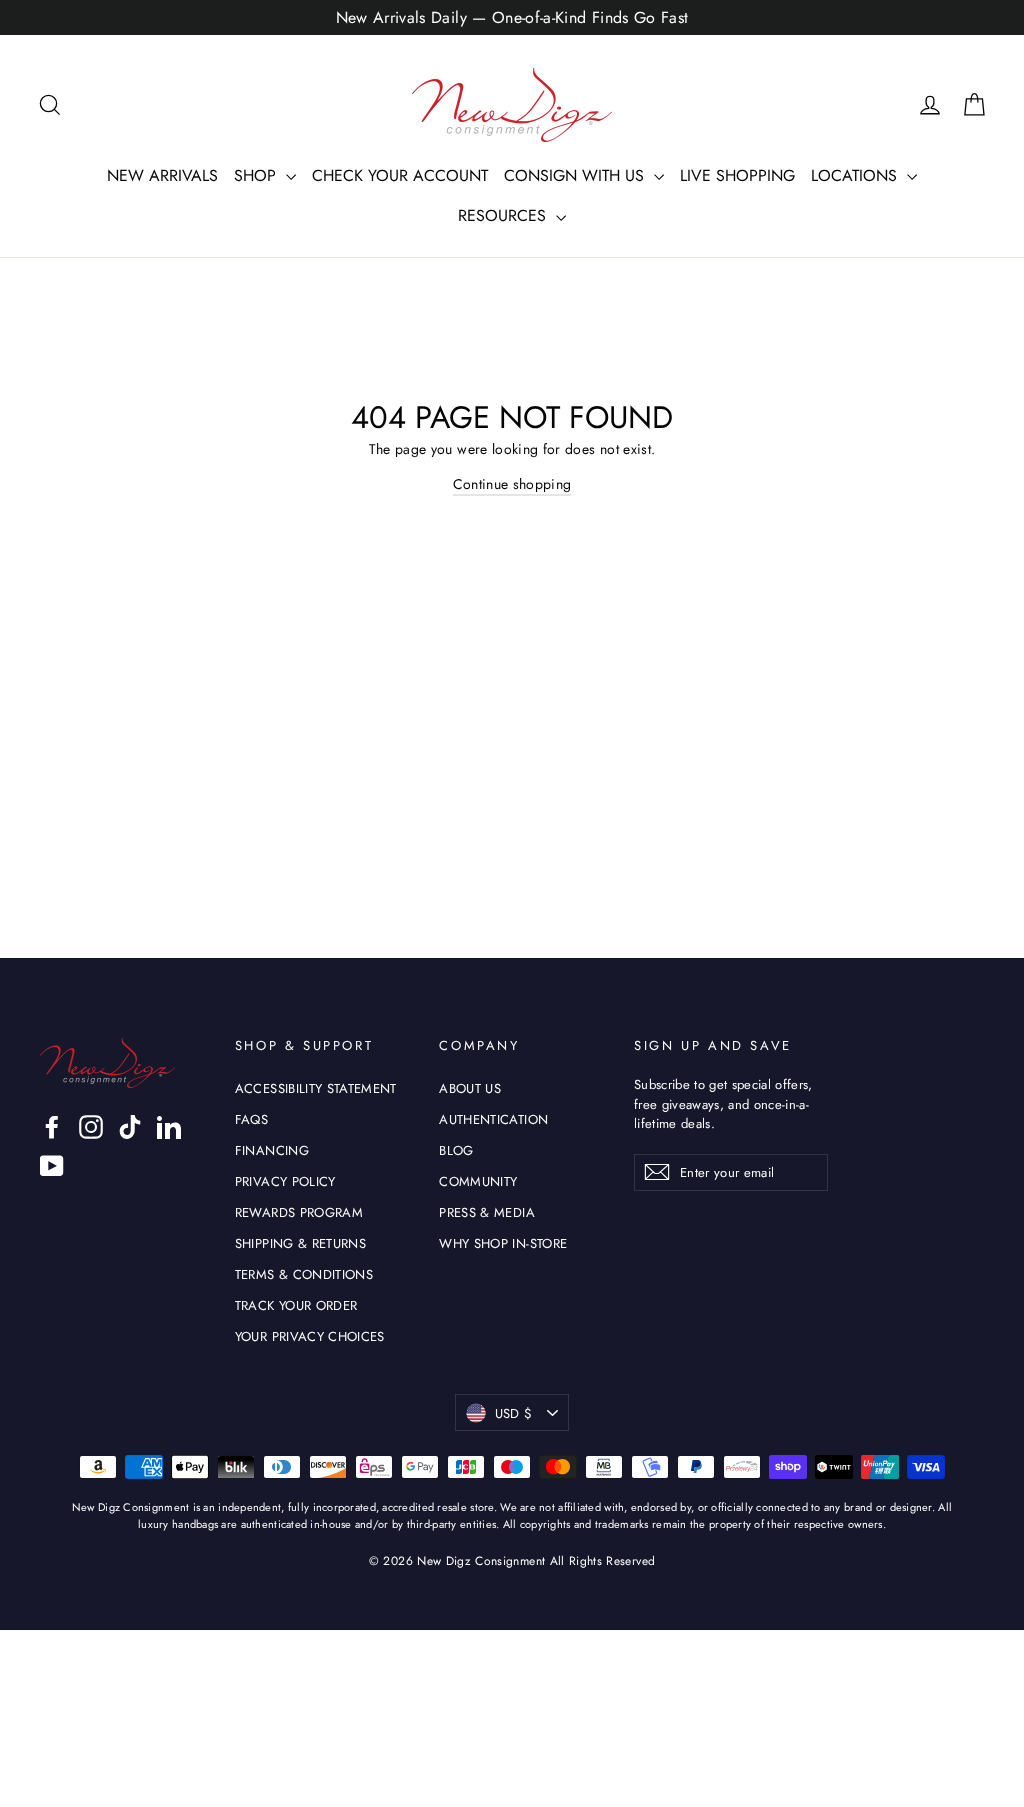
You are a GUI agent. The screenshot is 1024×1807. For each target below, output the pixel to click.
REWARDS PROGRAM (299, 1212)
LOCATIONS (856, 175)
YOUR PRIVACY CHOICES (310, 1336)
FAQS (251, 1119)
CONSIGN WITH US (576, 175)
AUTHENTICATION (493, 1119)
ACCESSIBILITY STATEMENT (316, 1088)
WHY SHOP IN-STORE (503, 1243)
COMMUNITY (478, 1181)
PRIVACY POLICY (285, 1181)
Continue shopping (512, 484)
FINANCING (272, 1150)
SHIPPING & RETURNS (300, 1243)
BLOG (456, 1150)
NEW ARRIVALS (162, 175)
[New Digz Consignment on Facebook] (52, 1127)
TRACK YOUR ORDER (296, 1305)
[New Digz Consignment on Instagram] (91, 1127)
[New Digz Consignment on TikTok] (130, 1127)
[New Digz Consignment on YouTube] (52, 1166)
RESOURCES (504, 215)
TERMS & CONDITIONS (304, 1274)
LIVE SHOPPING (737, 175)
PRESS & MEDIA (487, 1212)
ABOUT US (470, 1088)
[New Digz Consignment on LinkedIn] (169, 1127)
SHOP (257, 175)
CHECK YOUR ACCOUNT (400, 175)
